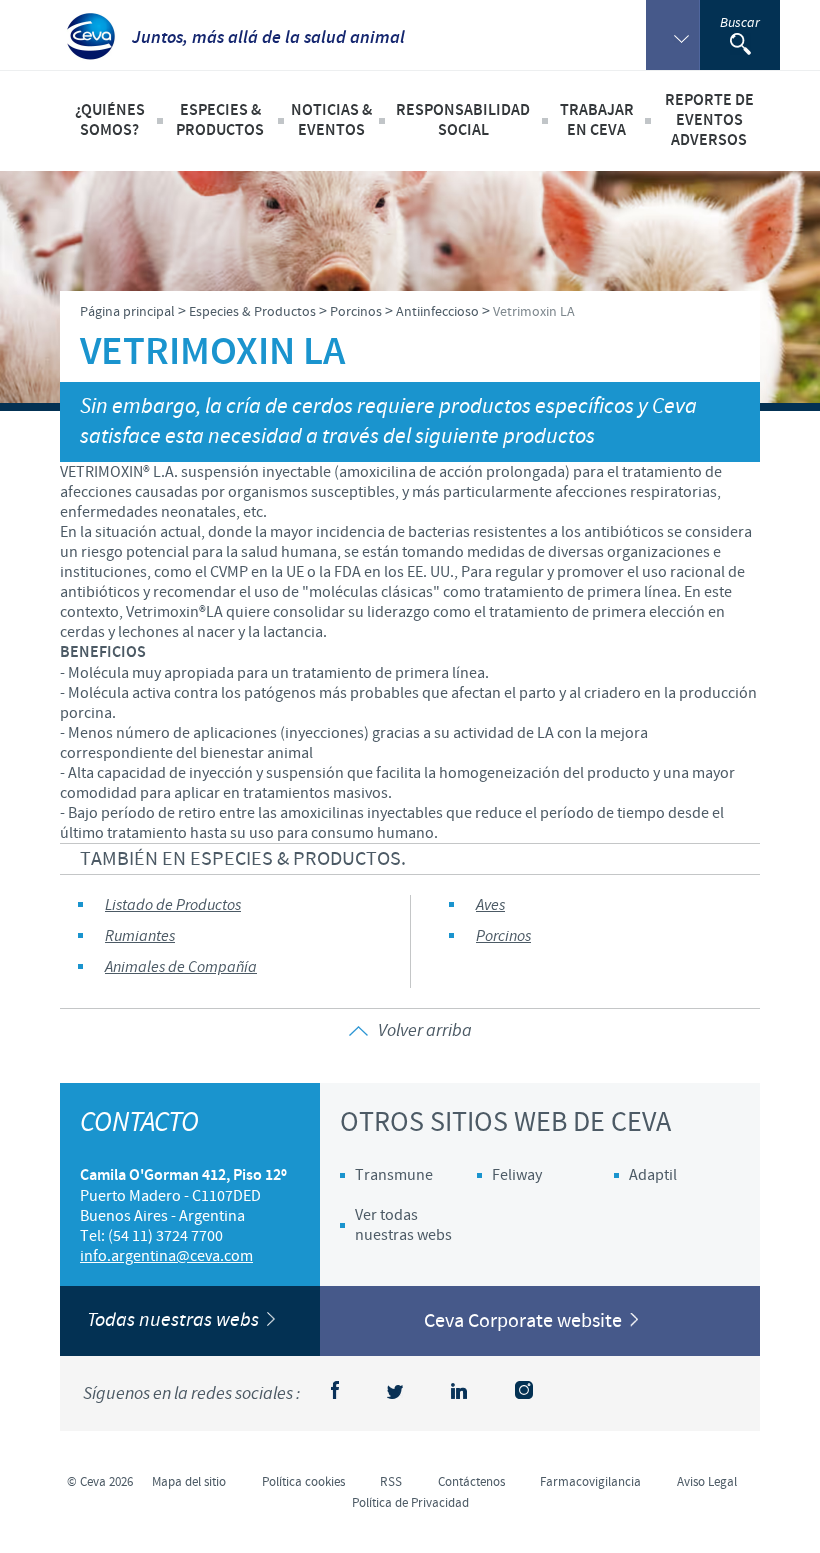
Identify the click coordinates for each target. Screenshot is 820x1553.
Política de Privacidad (410, 1503)
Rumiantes (140, 936)
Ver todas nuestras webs (403, 1225)
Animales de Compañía (181, 967)
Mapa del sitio (189, 1482)
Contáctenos (471, 1482)
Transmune (394, 1175)
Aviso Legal (707, 1482)
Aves (490, 905)
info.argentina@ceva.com (166, 1256)
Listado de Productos (173, 905)
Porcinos (503, 936)
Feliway (517, 1175)
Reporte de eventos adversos (709, 120)
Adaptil (653, 1175)
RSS (391, 1482)
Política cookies (303, 1482)
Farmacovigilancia (590, 1482)
